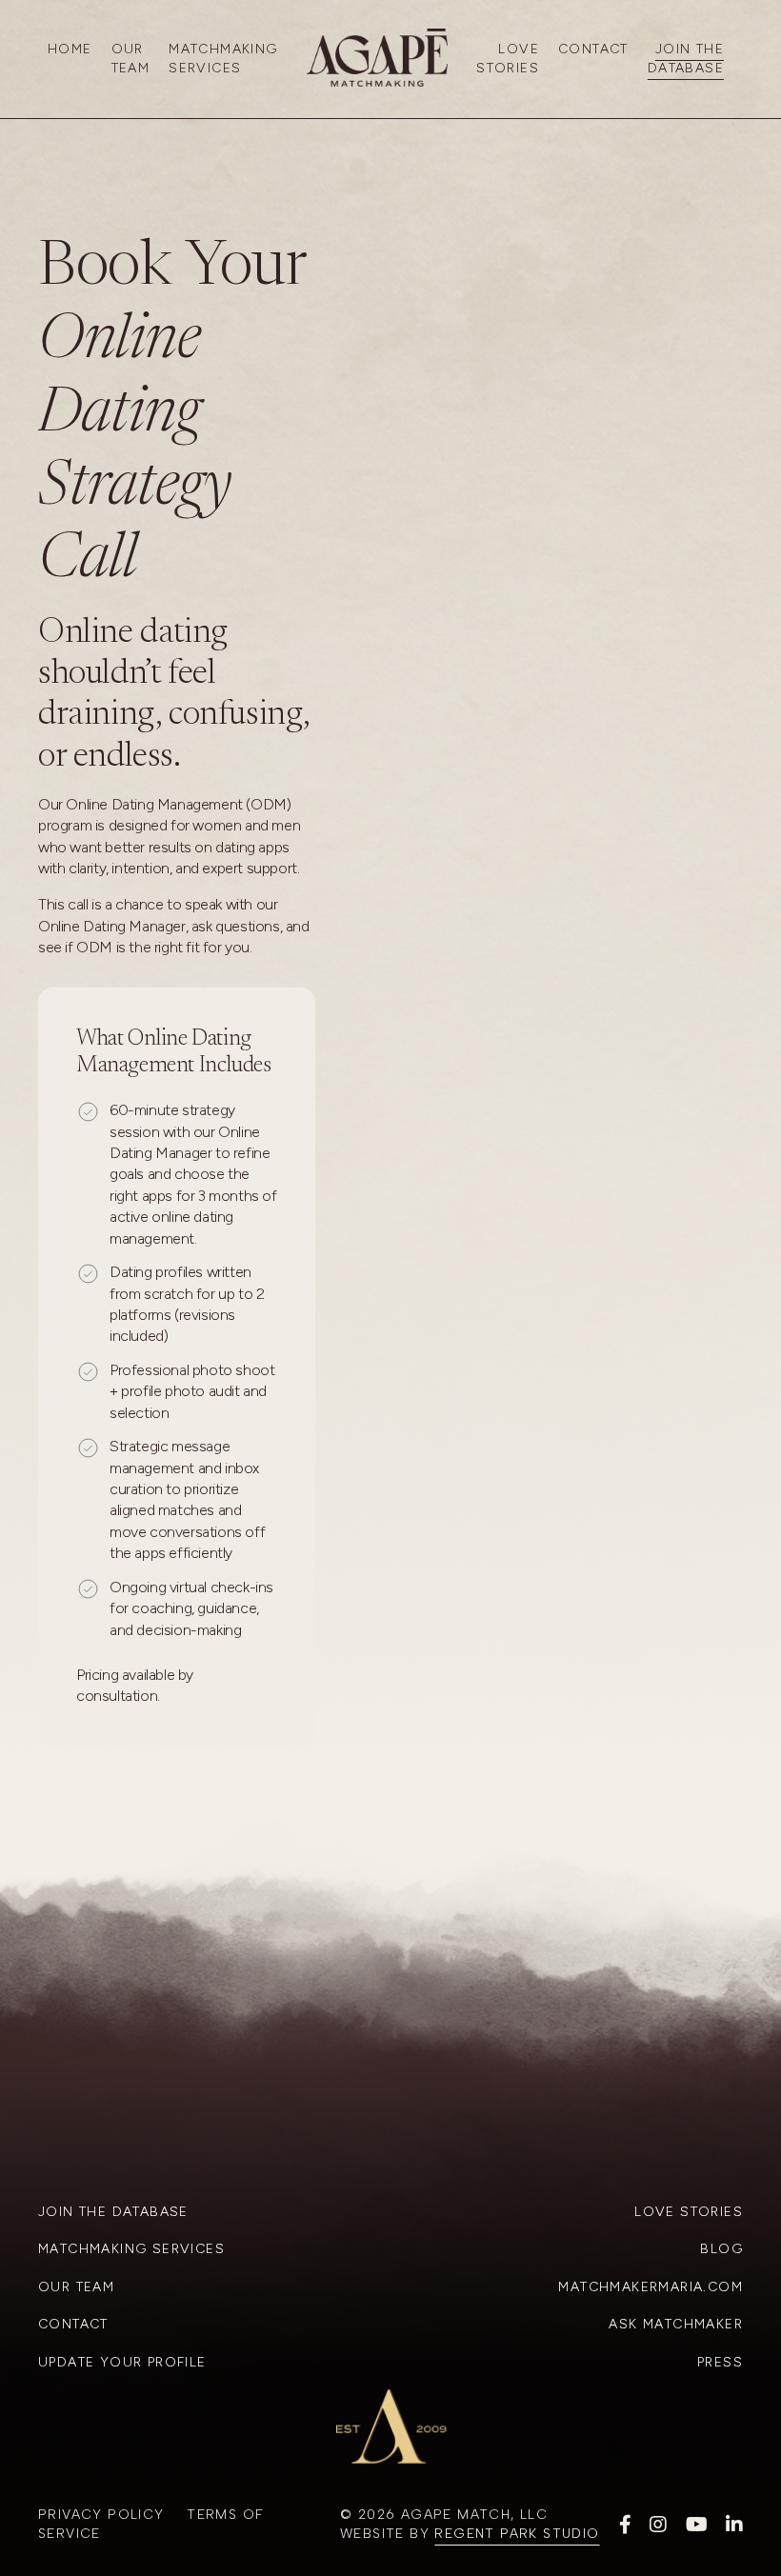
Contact (593, 49)
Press (720, 2362)
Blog (721, 2249)
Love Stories (508, 59)
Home (70, 49)
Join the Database (113, 2212)
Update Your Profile (122, 2362)
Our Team (131, 59)
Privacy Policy (101, 2515)
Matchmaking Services (223, 59)
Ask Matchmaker (676, 2324)
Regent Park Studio (517, 2534)
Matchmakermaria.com (651, 2287)
